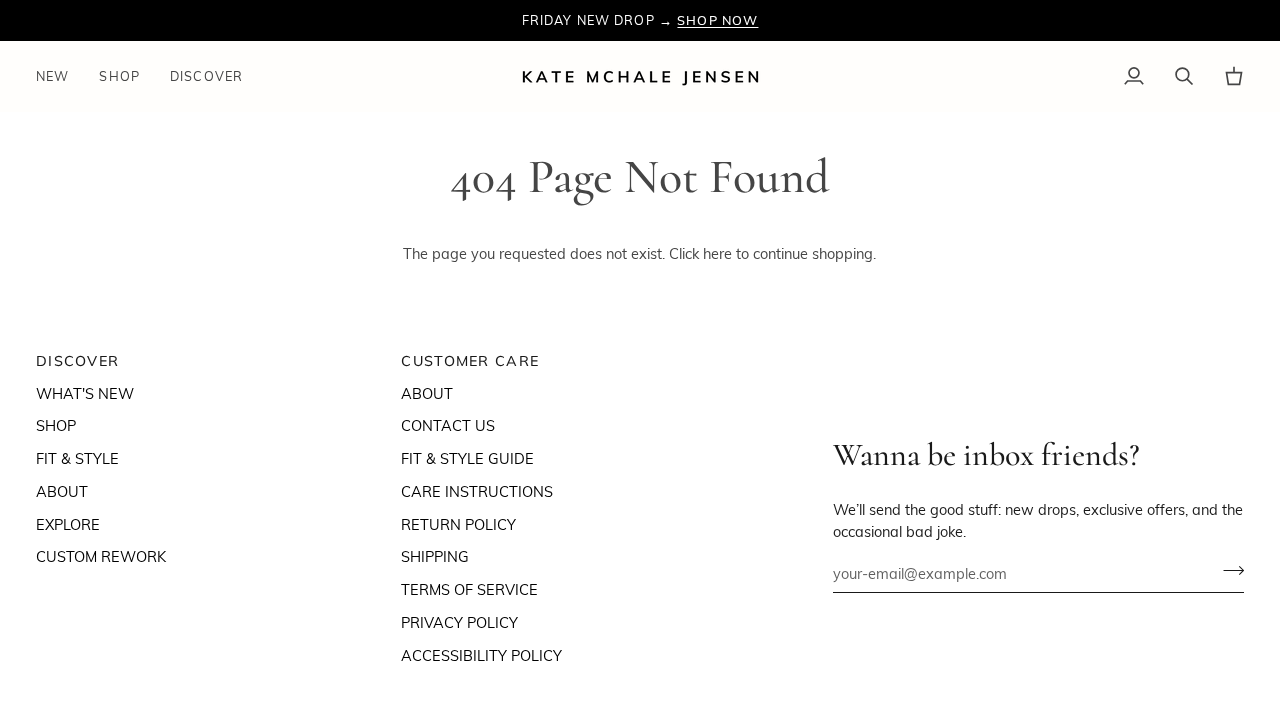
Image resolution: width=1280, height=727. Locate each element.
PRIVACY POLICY (459, 622)
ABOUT (62, 491)
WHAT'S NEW (85, 393)
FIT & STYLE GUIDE (467, 458)
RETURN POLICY (458, 524)
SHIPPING (435, 556)
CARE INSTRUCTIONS (477, 491)
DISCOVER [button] (77, 361)
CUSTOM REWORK (101, 556)
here (717, 253)
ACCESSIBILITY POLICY (481, 655)
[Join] (1227, 571)
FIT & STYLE (77, 458)
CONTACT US (448, 425)
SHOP (56, 425)
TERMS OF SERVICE (469, 589)
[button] (119, 76)
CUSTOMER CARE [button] (470, 361)
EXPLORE (68, 524)
